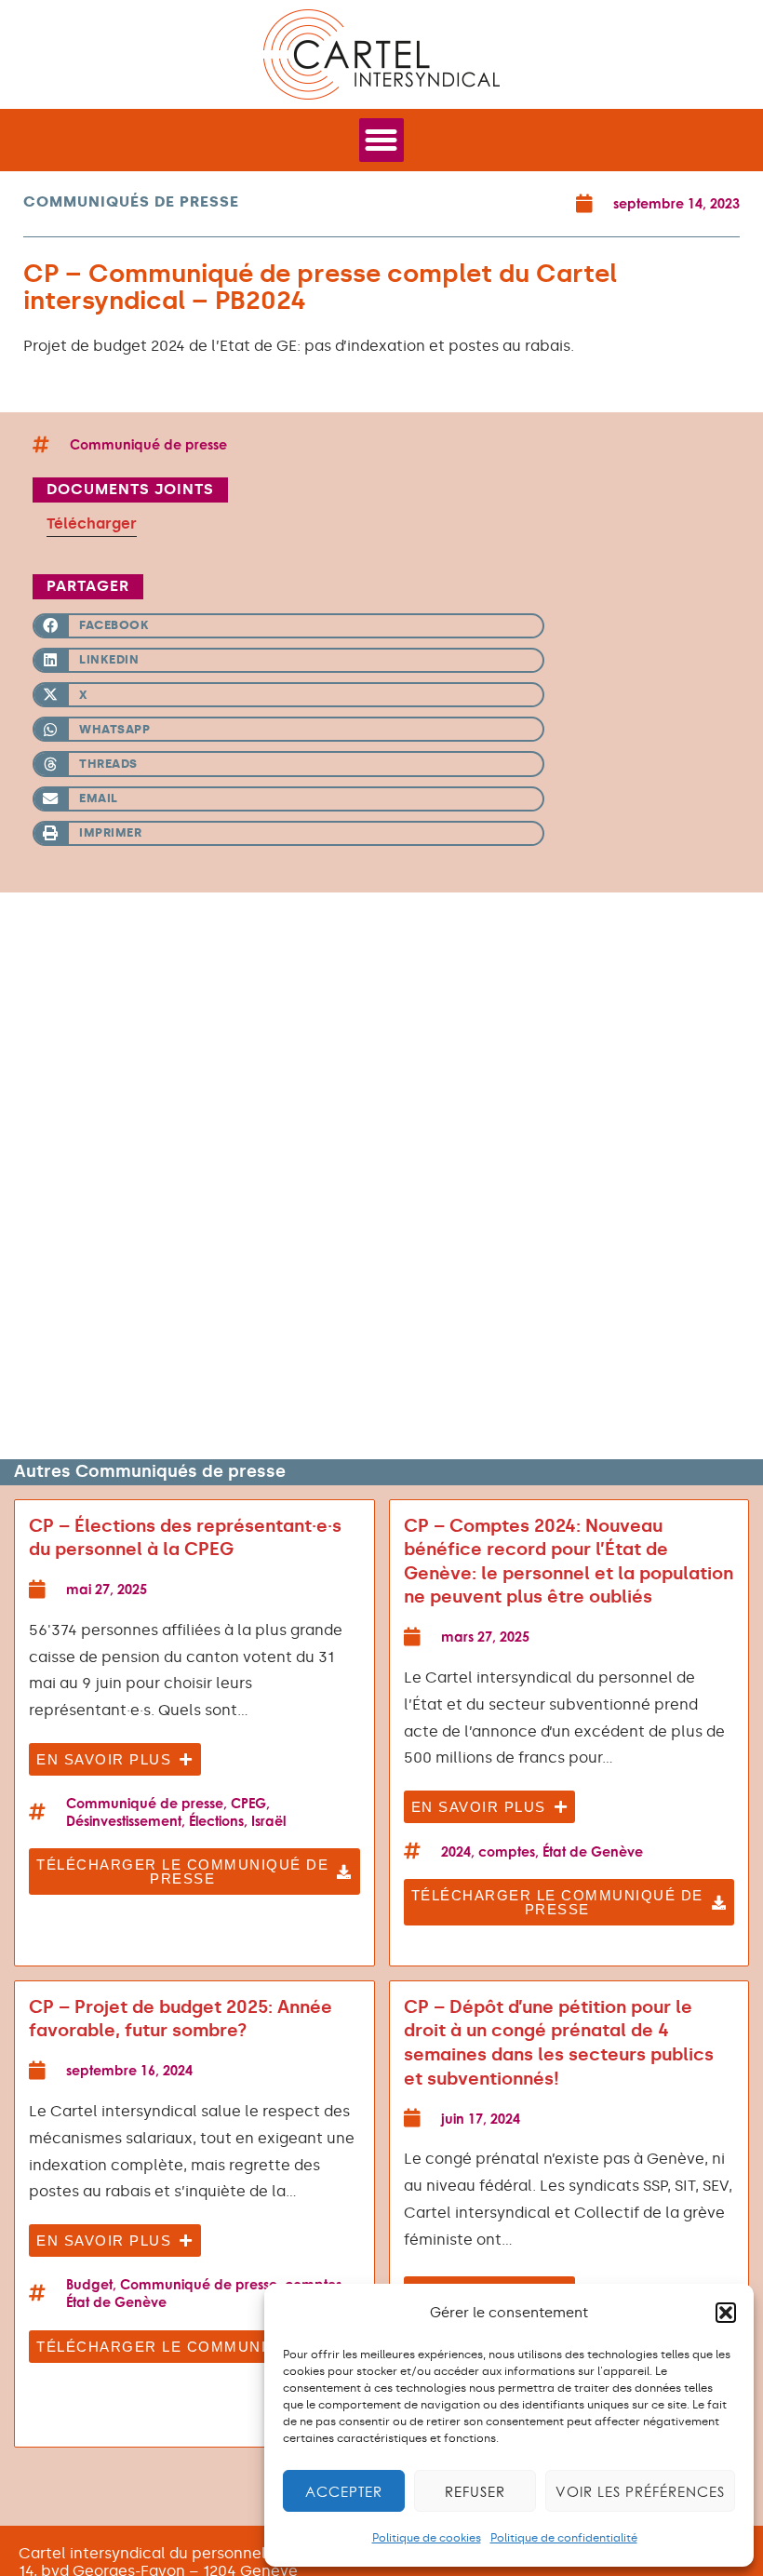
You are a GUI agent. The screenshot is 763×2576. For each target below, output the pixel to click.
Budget (89, 2284)
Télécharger (92, 523)
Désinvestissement (124, 1821)
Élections (216, 1821)
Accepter (344, 2491)
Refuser (475, 2491)
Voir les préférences (640, 2491)
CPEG (248, 1803)
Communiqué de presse (148, 444)
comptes (507, 1851)
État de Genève (593, 1851)
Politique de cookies (427, 2538)
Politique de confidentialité (564, 2538)
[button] (726, 2313)
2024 (456, 1851)
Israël (268, 1821)
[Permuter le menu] (381, 140)
